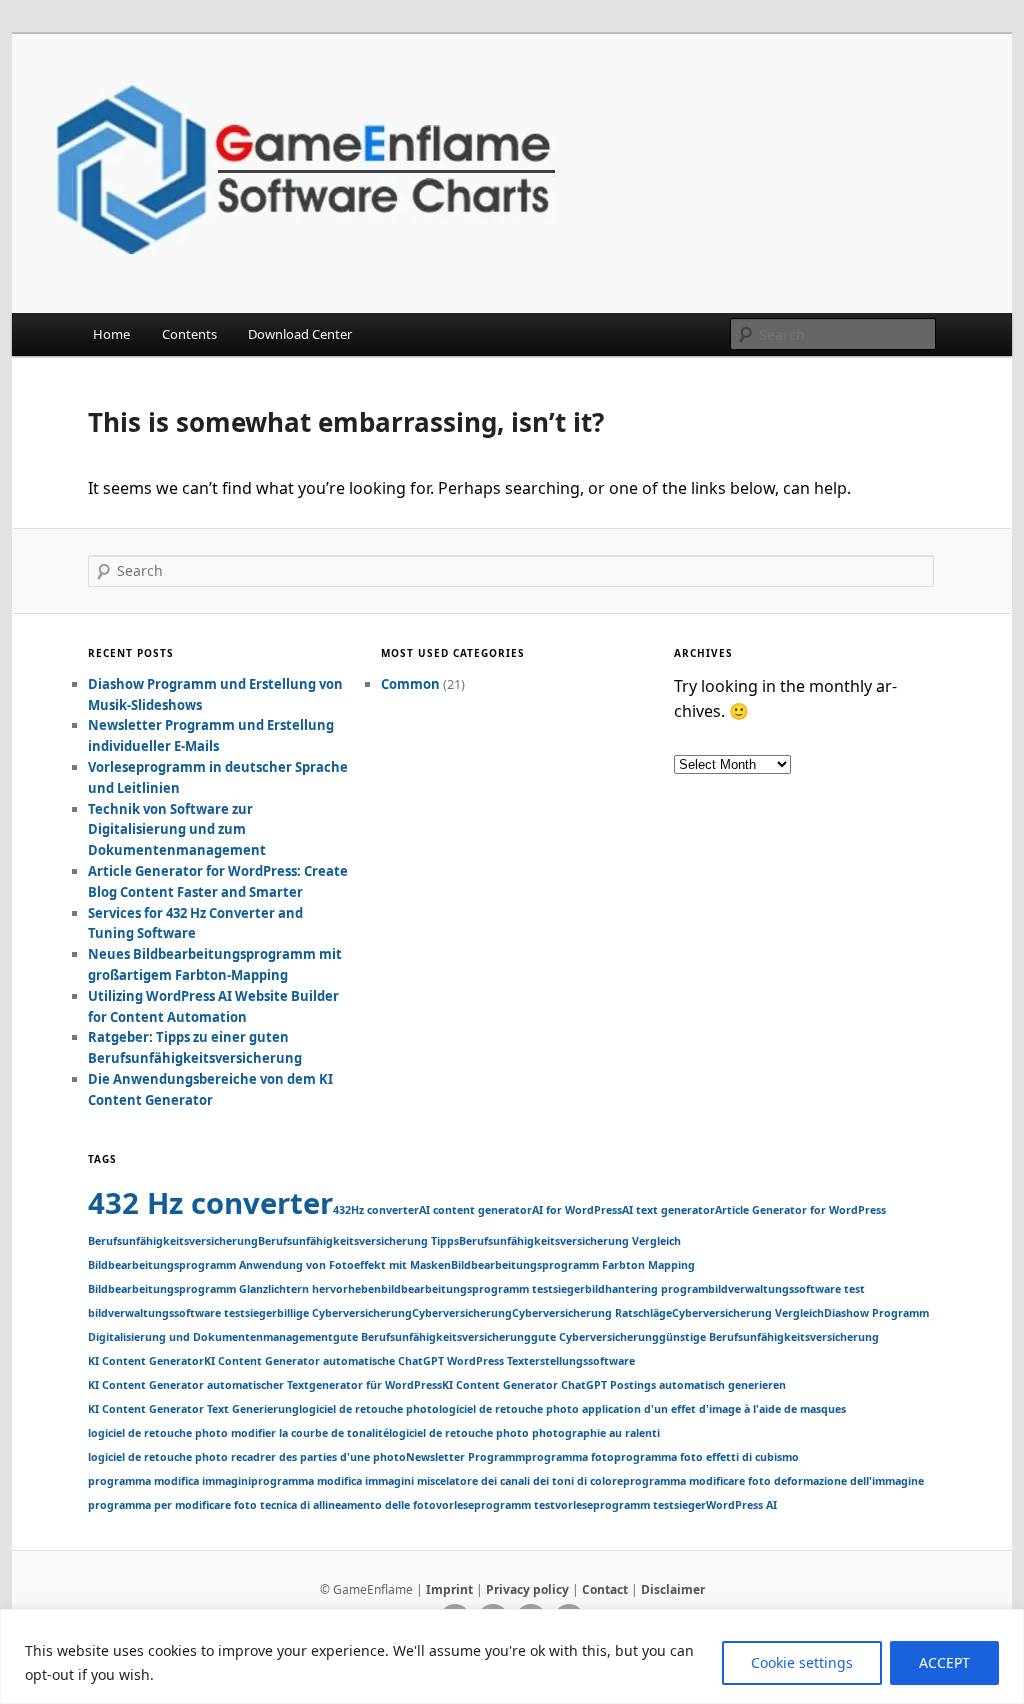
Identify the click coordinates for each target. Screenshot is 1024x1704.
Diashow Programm (876, 1313)
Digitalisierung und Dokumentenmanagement (210, 1337)
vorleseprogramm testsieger (630, 1505)
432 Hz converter (210, 1203)
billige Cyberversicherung (344, 1313)
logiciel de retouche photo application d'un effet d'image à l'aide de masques (642, 1409)
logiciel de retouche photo (369, 1409)
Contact (605, 1589)
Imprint (449, 1589)
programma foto (569, 1457)
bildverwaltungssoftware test (786, 1289)
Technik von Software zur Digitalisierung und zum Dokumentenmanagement (177, 830)
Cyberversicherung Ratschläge (592, 1313)
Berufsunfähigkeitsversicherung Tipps (358, 1241)
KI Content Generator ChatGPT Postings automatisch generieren (614, 1385)
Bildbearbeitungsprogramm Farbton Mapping (573, 1265)
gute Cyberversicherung (595, 1337)
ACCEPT (944, 1662)
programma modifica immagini (169, 1481)
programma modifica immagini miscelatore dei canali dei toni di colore (437, 1481)
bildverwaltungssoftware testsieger (182, 1313)
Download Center (300, 334)
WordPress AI (741, 1505)
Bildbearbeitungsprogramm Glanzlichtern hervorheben (234, 1289)
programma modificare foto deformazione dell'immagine (773, 1481)
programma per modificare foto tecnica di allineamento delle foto (262, 1505)
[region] (512, 1656)
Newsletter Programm (465, 1457)
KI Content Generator (146, 1361)
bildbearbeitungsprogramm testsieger (483, 1289)
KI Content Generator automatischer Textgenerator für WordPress (265, 1385)
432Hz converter (376, 1210)
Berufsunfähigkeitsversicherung (173, 1241)
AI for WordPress (577, 1210)
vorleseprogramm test (495, 1505)
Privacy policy (527, 1589)
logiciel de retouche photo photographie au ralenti (524, 1433)
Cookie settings (802, 1662)
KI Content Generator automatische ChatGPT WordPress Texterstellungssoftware (419, 1361)
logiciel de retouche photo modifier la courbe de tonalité (238, 1433)
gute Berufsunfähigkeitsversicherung (432, 1337)
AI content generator (475, 1210)
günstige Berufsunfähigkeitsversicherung (769, 1337)
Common (410, 684)
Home (111, 334)
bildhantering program (646, 1289)
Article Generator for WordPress (800, 1210)
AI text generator (668, 1210)
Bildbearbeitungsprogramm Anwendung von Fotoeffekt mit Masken (269, 1265)
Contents (189, 334)
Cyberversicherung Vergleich (748, 1313)
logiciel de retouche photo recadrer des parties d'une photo (247, 1457)
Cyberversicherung (462, 1313)
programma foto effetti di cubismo (706, 1457)
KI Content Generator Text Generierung (193, 1409)
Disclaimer (673, 1589)
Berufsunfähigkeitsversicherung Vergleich (570, 1241)
